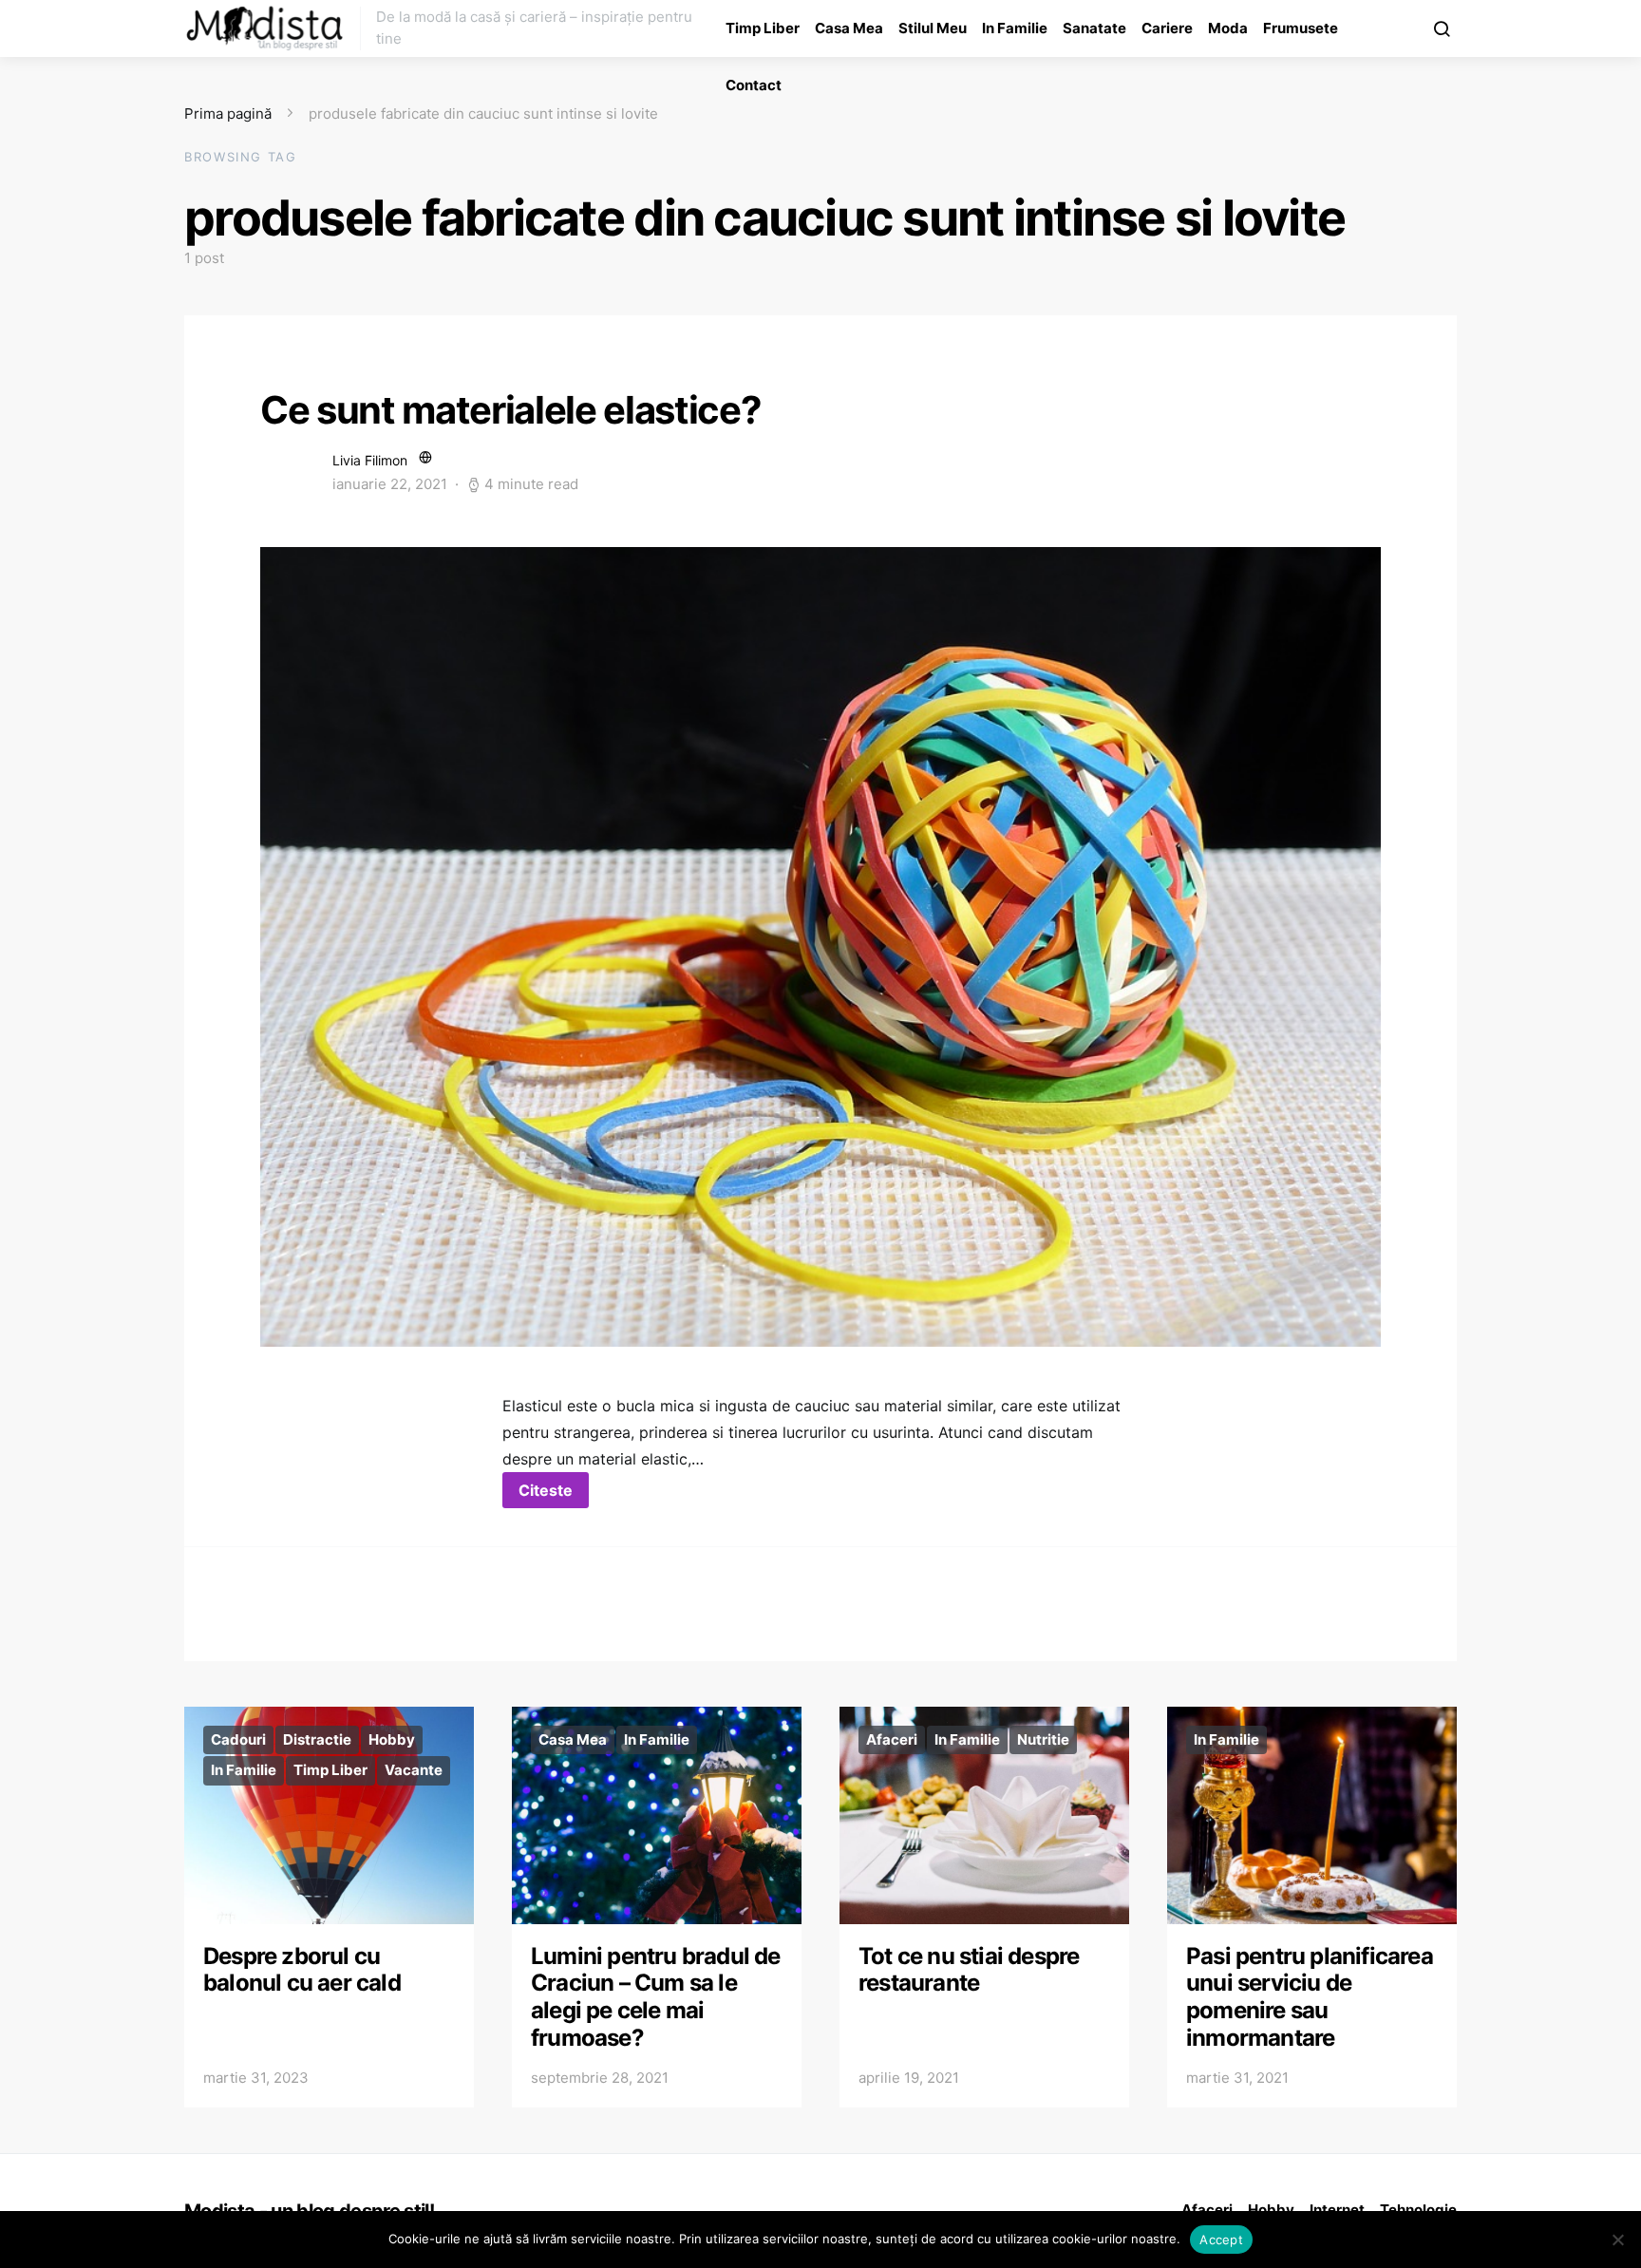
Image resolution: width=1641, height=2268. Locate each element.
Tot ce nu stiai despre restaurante (969, 1970)
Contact (754, 85)
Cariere (1167, 28)
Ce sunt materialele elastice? (510, 410)
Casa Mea (849, 28)
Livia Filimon (370, 460)
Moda (1228, 28)
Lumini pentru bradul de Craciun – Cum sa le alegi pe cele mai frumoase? (656, 1997)
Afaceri (892, 1739)
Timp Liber (763, 28)
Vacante (414, 1770)
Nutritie (1043, 1739)
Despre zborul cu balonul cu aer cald (302, 1970)
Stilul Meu (933, 28)
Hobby (392, 1739)
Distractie (317, 1739)
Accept (1221, 2240)
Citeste (546, 1490)
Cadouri (238, 1739)
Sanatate (1094, 28)
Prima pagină (228, 113)
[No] (1617, 2240)
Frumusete (1301, 28)
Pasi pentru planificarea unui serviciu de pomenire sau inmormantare (1310, 1997)
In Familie (1015, 28)
